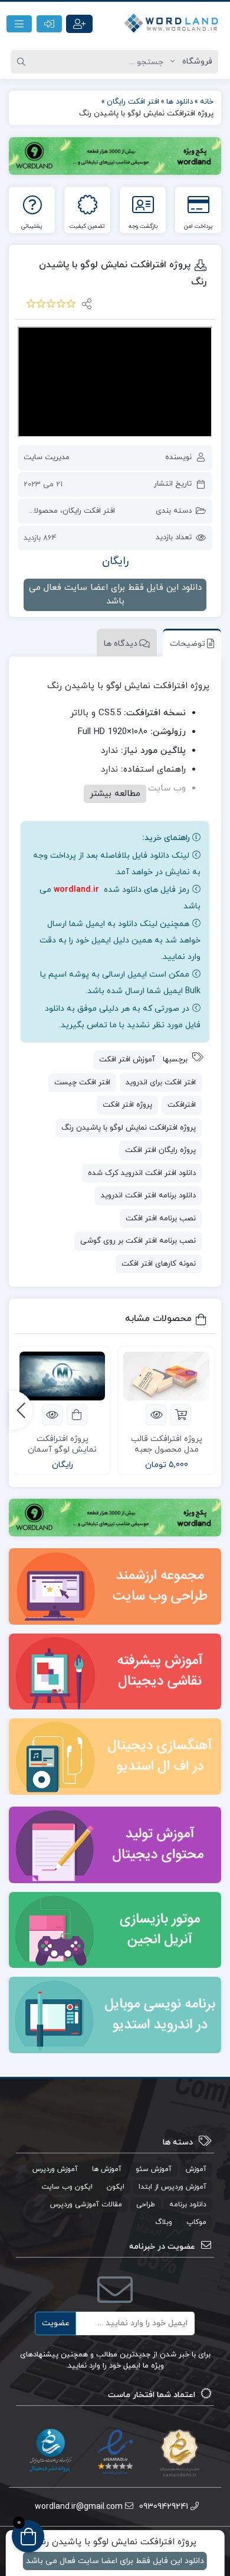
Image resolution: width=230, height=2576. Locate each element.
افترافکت (182, 1105)
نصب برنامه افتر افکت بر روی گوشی (138, 1241)
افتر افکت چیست (82, 1083)
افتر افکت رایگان (89, 511)
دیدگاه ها (121, 644)
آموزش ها (107, 2169)
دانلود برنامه (188, 2205)
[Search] (23, 62)
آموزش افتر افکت (127, 1060)
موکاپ (196, 2222)
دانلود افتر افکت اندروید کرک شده (142, 1173)
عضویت (56, 2323)
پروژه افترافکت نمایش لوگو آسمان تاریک (62, 1450)
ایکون (116, 2187)
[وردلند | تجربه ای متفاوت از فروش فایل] (172, 24)
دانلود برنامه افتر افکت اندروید (148, 1196)
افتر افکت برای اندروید (161, 1083)
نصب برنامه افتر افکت (161, 1219)
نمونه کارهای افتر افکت (159, 1264)
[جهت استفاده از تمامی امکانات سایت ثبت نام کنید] (79, 24)
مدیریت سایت (47, 457)
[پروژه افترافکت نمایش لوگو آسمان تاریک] (63, 1376)
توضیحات (188, 644)
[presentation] (21, 1410)
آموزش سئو (154, 2169)
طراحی (146, 2205)
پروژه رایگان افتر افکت (160, 1150)
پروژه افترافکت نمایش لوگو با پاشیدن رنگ (129, 1128)
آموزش (196, 2169)
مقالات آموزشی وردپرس (86, 2205)
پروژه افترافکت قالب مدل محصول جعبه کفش (167, 1450)
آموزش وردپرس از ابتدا (172, 2187)
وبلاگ (164, 2222)
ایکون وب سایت (67, 2187)
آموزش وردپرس (55, 2169)
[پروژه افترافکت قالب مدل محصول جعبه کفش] (166, 1376)
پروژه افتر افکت (127, 1105)
